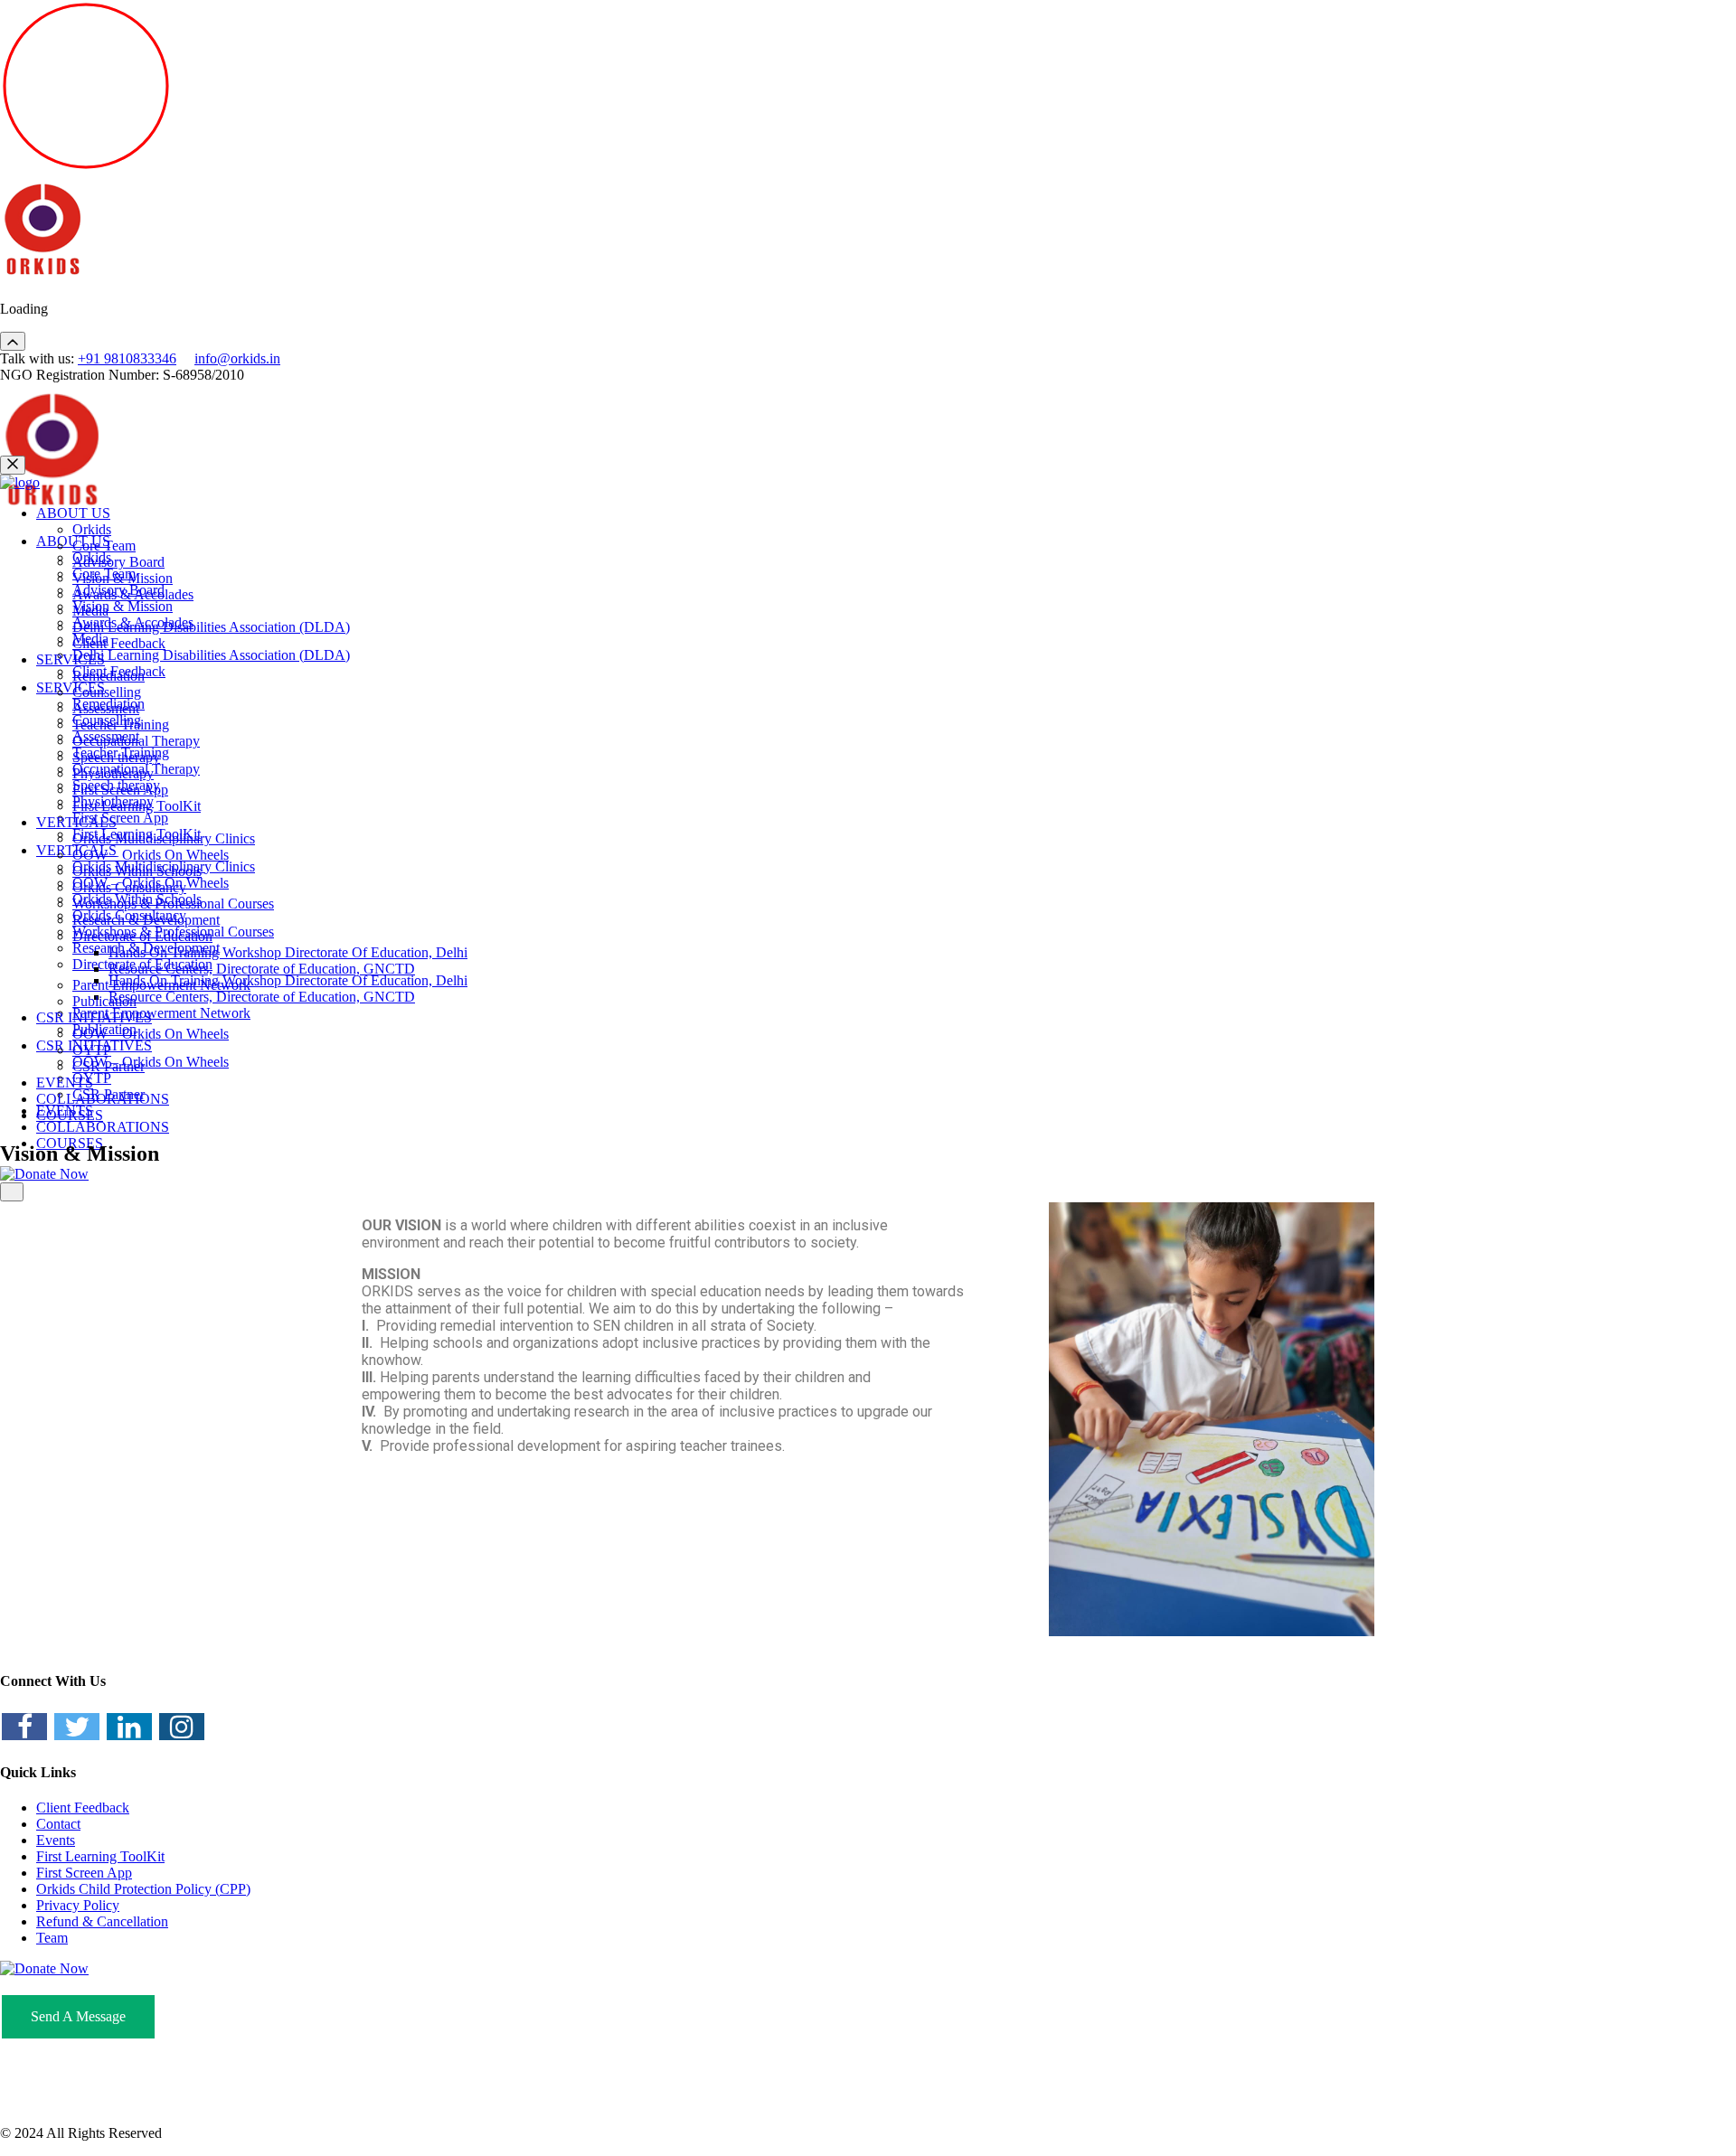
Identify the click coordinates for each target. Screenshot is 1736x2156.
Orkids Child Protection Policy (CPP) (143, 1889)
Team (52, 1938)
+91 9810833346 (127, 358)
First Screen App (120, 818)
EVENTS (65, 1083)
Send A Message (78, 2016)
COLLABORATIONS (103, 1127)
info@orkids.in (237, 358)
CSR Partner (108, 1066)
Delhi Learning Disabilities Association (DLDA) (211, 655)
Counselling (107, 692)
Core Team (104, 546)
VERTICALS (76, 822)
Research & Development (146, 920)
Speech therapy (116, 757)
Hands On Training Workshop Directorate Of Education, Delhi (288, 980)
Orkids (92, 529)
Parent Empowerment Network (161, 1013)
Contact (58, 1824)
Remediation (108, 676)
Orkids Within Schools (137, 871)
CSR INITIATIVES (94, 1017)
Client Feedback (119, 643)
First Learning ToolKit (137, 806)
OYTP (92, 1050)
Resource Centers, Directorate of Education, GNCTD (262, 997)
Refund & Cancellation (102, 1921)
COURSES (70, 1115)
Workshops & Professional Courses (173, 904)
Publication (104, 1001)
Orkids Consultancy (129, 887)
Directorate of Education (142, 936)
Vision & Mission (123, 606)
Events (56, 1840)
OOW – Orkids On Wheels (151, 1062)
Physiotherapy (113, 773)
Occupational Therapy (136, 741)
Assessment (106, 708)
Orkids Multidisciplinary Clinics (164, 838)
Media (90, 611)
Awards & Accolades (133, 594)
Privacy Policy (78, 1905)
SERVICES (71, 687)
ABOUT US (73, 513)
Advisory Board (118, 562)
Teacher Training (121, 725)
